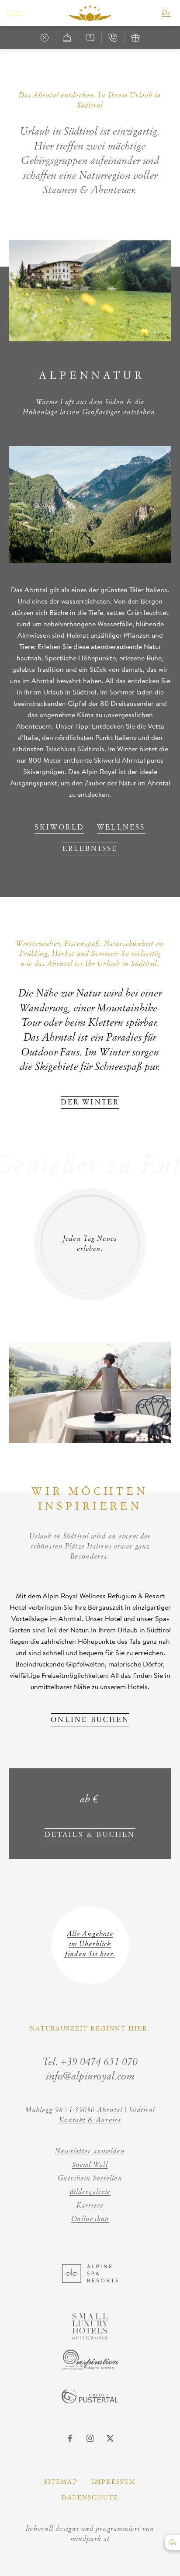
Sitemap (61, 2482)
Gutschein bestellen (90, 2179)
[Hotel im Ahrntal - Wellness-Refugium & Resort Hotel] (90, 13)
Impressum (114, 2482)
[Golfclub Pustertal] (90, 2401)
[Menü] (15, 13)
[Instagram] (90, 2438)
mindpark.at (90, 2539)
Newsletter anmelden (90, 2152)
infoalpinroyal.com (90, 2077)
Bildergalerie (90, 2192)
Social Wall (90, 2165)
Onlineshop (90, 2219)
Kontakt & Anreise (90, 2121)
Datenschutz (90, 2498)
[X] (110, 2438)
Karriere (90, 2206)
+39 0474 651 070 (99, 2062)
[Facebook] (70, 2438)
